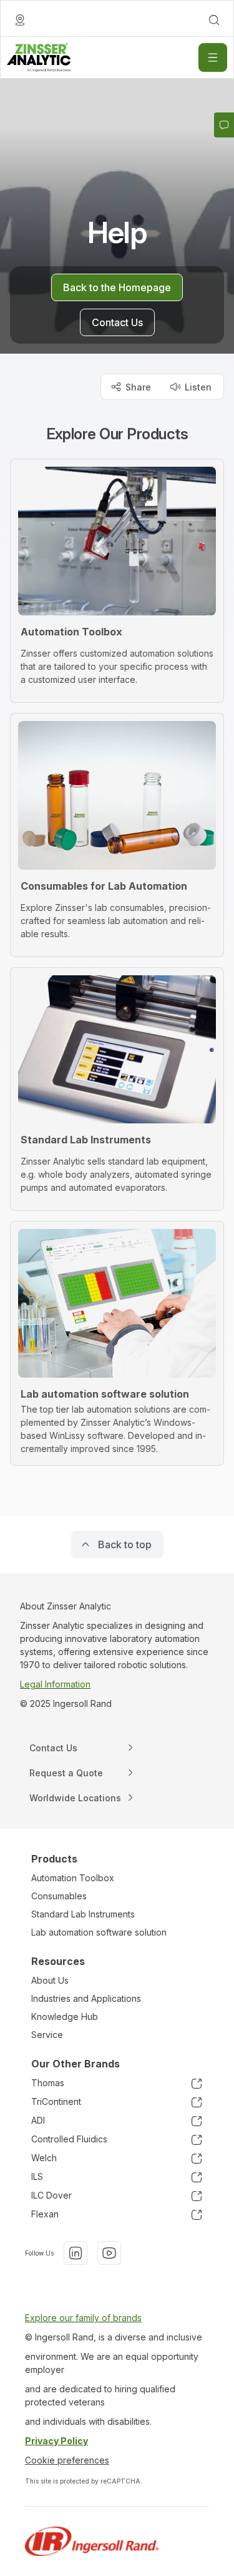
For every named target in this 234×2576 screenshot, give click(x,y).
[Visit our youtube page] (109, 2253)
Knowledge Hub (65, 2017)
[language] (20, 20)
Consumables (59, 1896)
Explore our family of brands (83, 2318)
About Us (50, 1980)
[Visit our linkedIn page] (76, 2253)
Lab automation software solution (99, 1932)
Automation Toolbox (73, 1878)
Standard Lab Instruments (83, 1914)
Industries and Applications (86, 1998)
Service (47, 2035)
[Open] (213, 57)
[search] (214, 20)
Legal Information (55, 1684)
